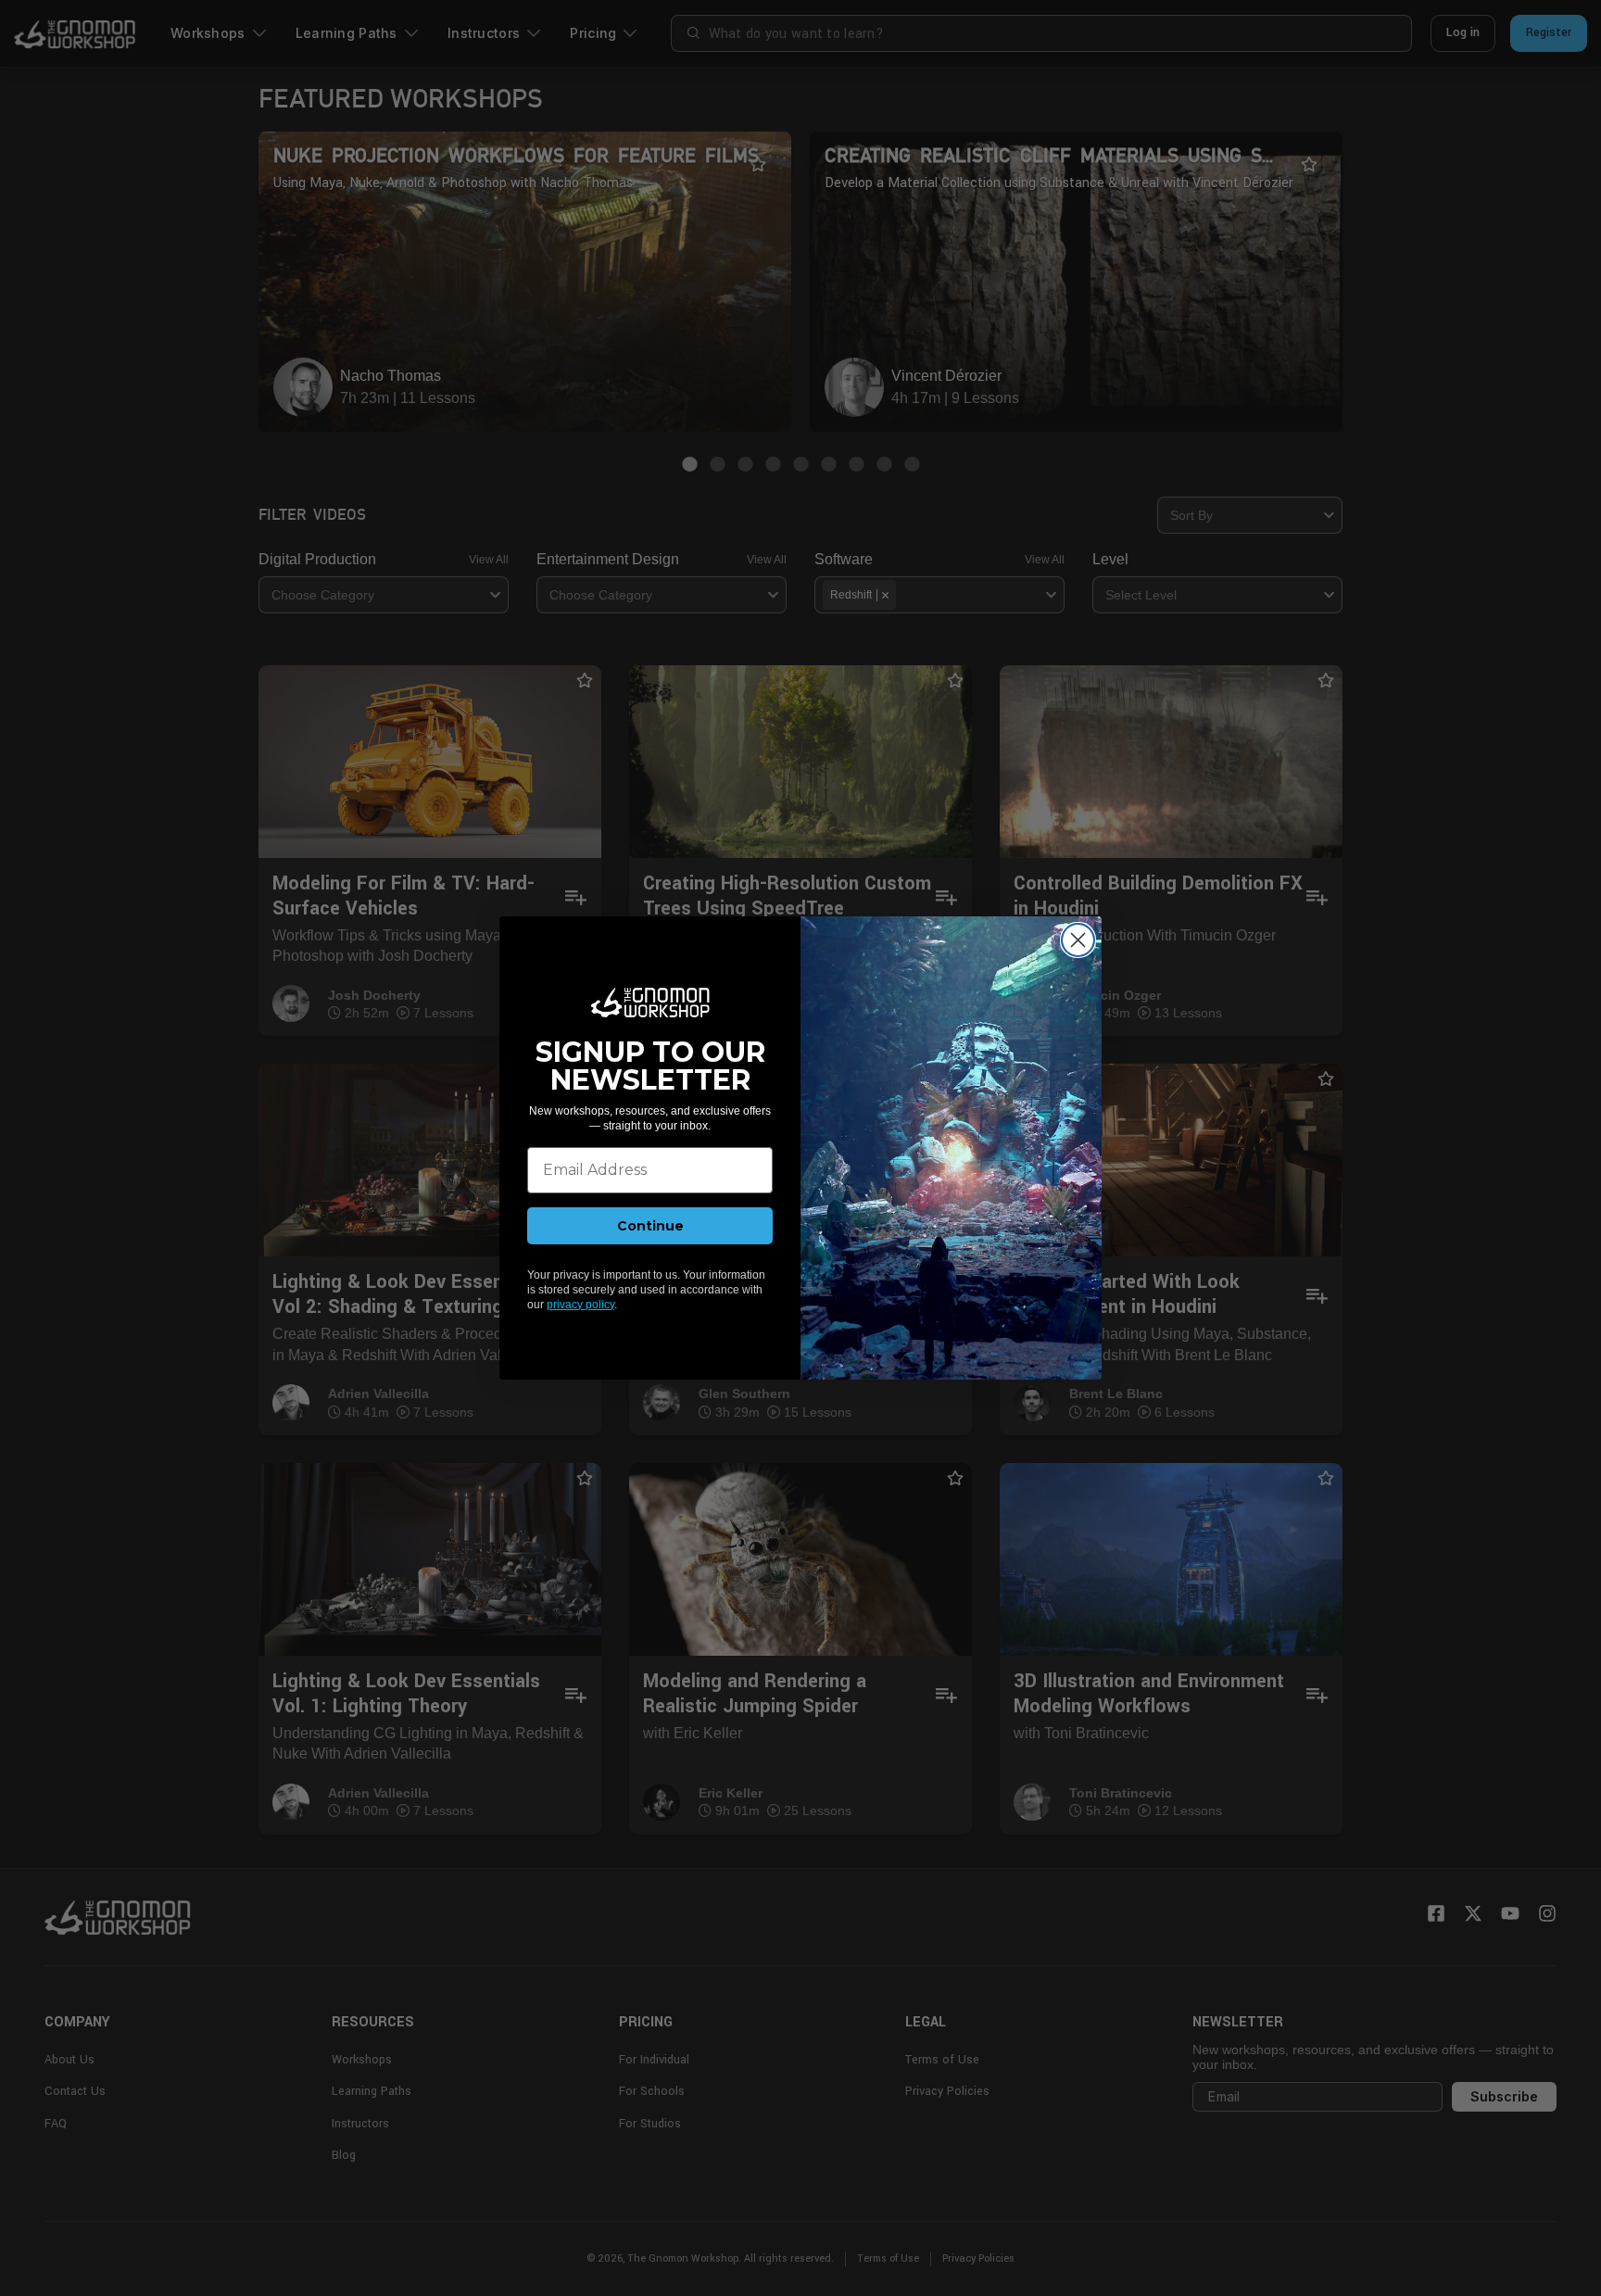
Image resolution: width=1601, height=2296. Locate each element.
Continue (650, 1226)
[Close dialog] (1078, 940)
